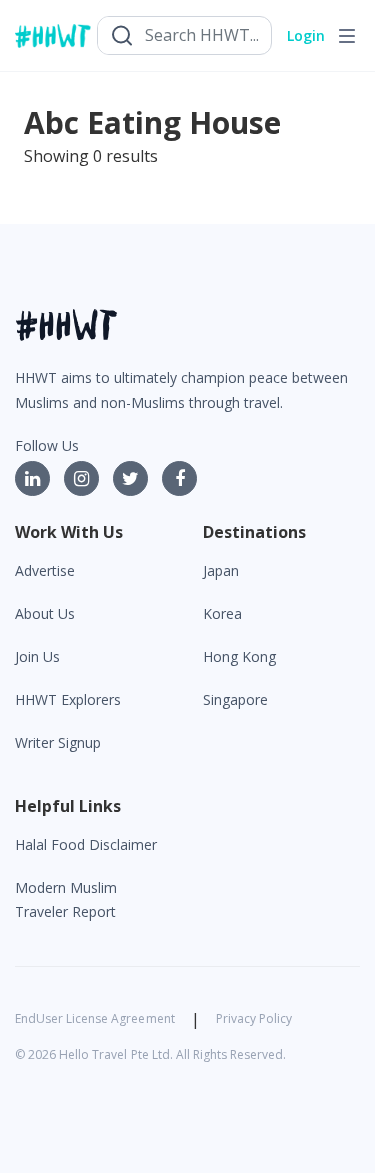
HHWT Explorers (68, 699)
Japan (221, 570)
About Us (45, 613)
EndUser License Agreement (95, 1018)
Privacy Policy (254, 1018)
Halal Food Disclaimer (86, 844)
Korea (222, 613)
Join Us (37, 656)
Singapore (235, 699)
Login (306, 35)
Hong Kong (239, 656)
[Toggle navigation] (347, 36)
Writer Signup (58, 742)
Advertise (45, 570)
